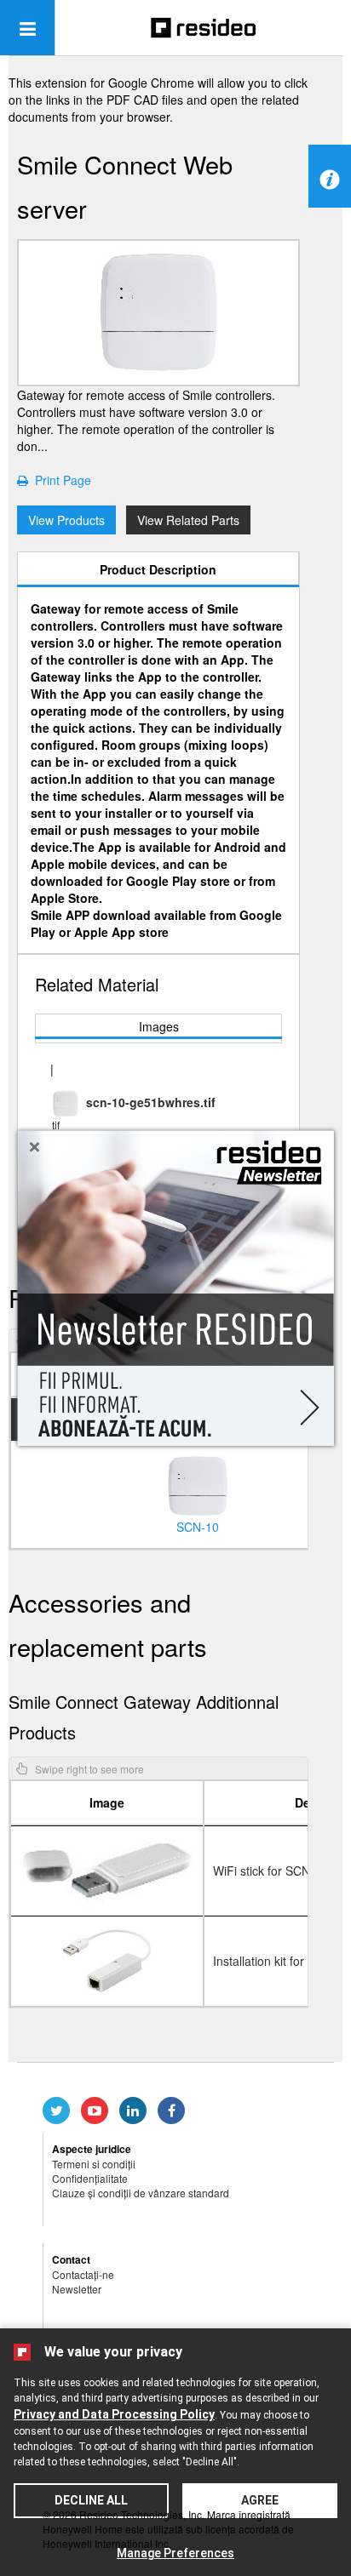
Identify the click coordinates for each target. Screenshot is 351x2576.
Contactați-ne (83, 2274)
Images (159, 1026)
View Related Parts (188, 520)
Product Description (158, 569)
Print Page (60, 480)
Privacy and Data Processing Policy (114, 2414)
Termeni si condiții (94, 2164)
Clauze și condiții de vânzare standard (141, 2193)
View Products (66, 520)
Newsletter (77, 2289)
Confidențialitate (90, 2178)
